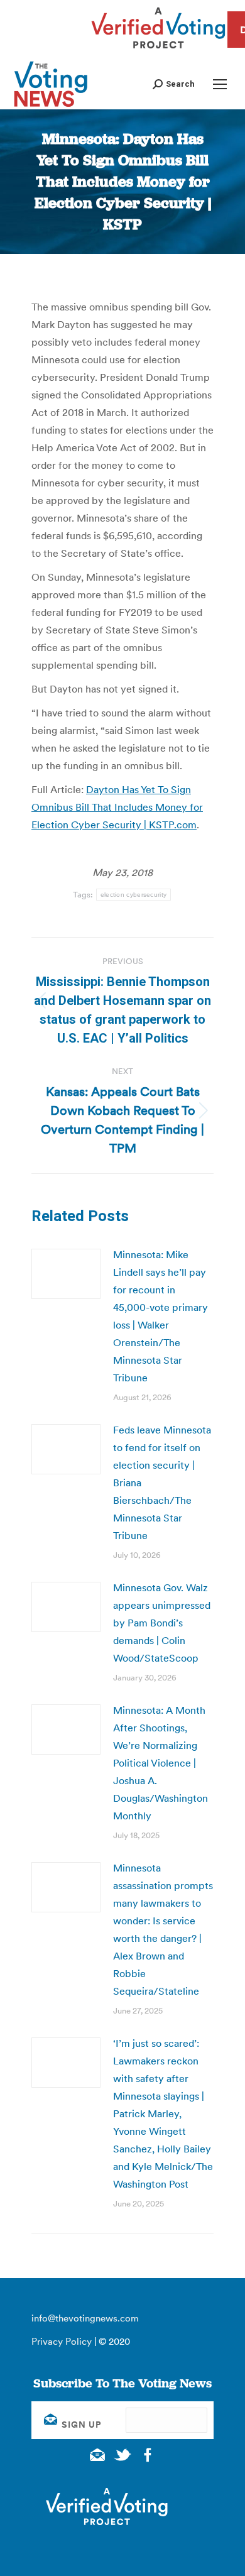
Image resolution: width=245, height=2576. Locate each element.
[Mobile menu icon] (220, 84)
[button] (174, 84)
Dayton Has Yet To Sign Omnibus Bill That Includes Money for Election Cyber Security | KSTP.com (117, 807)
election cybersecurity (134, 895)
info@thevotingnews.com (85, 2318)
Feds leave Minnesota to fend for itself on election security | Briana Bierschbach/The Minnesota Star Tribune (162, 1483)
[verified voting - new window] (158, 50)
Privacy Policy (62, 2341)
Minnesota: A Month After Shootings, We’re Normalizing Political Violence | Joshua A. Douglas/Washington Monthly (161, 1763)
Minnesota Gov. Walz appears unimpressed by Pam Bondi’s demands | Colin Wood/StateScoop (162, 1623)
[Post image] (66, 1274)
